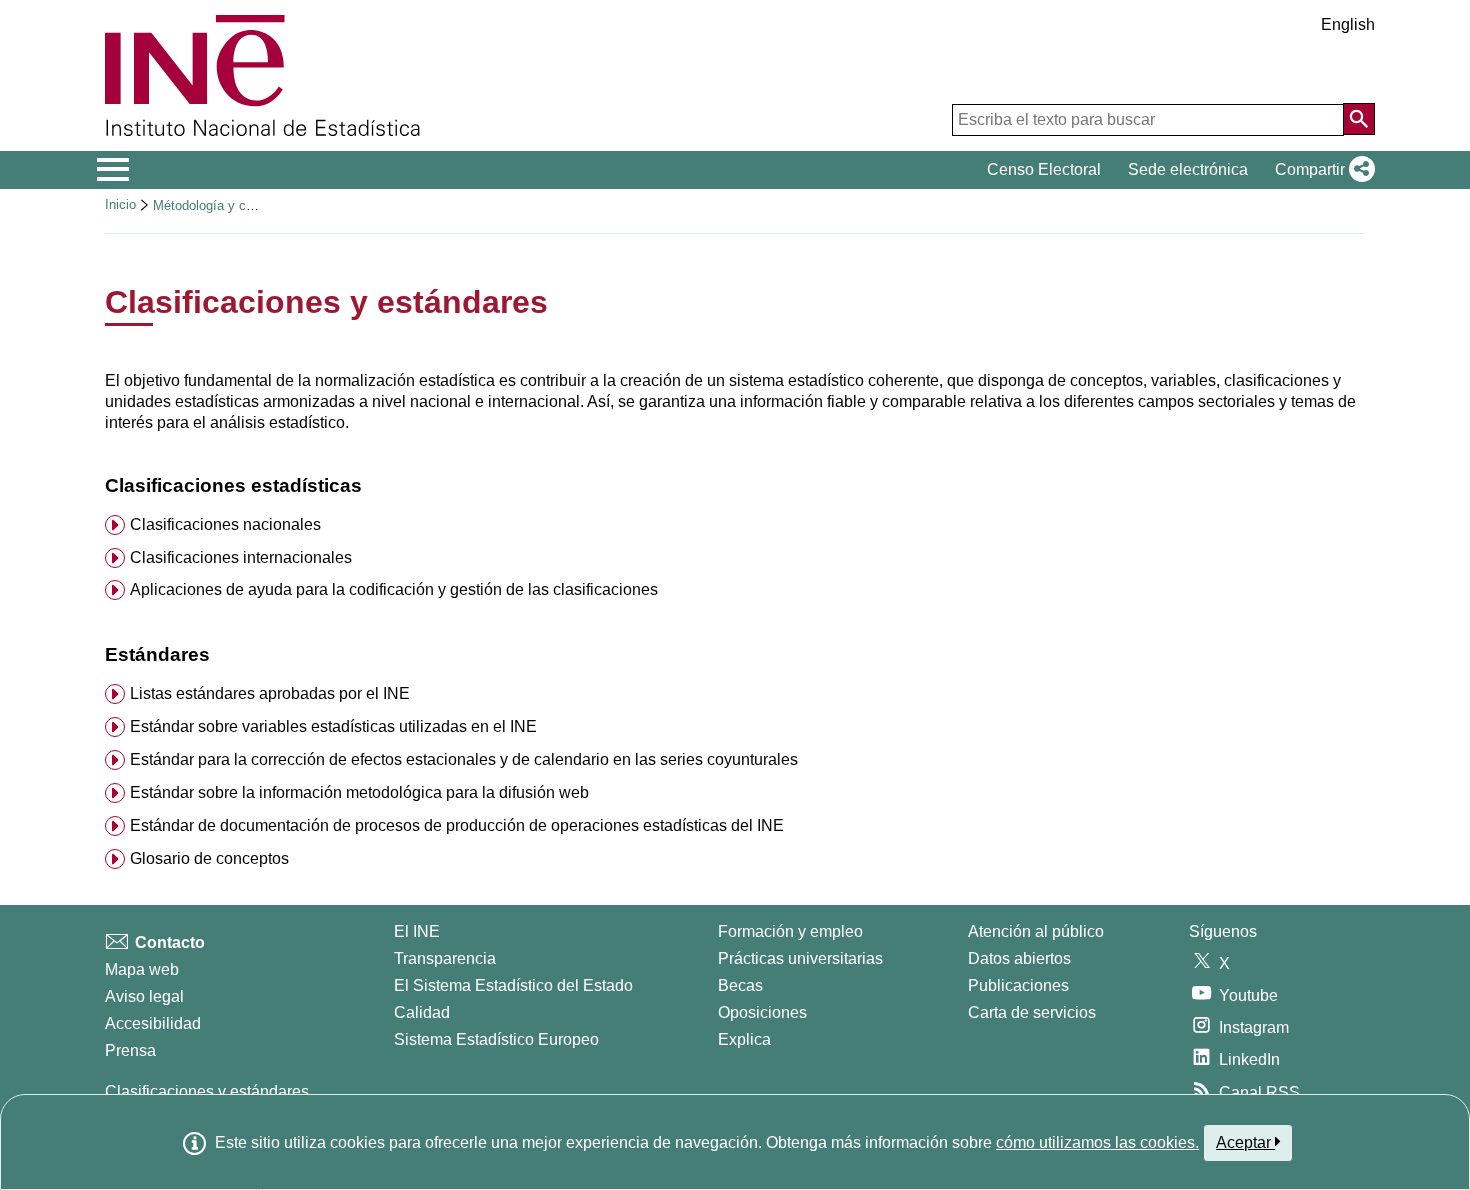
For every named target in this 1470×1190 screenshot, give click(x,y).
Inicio (120, 204)
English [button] (1348, 24)
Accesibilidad (153, 1023)
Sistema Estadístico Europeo (496, 1039)
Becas (740, 985)
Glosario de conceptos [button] (209, 858)
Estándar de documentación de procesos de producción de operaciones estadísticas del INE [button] (457, 825)
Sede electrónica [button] (1188, 169)
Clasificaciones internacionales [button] (241, 557)
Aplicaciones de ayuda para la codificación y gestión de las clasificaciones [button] (394, 589)
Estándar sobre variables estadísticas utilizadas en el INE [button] (333, 726)
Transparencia (445, 958)
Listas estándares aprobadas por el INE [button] (270, 693)
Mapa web (142, 969)
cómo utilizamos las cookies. (1097, 1142)
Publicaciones (1018, 985)
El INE (417, 931)
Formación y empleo (790, 931)
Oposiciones (762, 1012)
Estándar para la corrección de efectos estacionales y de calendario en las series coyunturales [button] (464, 759)
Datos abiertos (1019, 958)
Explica (744, 1039)
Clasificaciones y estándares (207, 1091)
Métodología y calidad (216, 205)
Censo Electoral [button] (1044, 169)
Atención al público (1036, 931)
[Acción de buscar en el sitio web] (1359, 119)
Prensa (130, 1050)
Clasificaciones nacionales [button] (225, 524)
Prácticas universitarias (800, 958)
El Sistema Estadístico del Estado (513, 985)
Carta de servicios (1032, 1012)
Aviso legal (144, 996)
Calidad (422, 1012)
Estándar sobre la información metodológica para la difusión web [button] (359, 792)
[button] (1321, 170)
